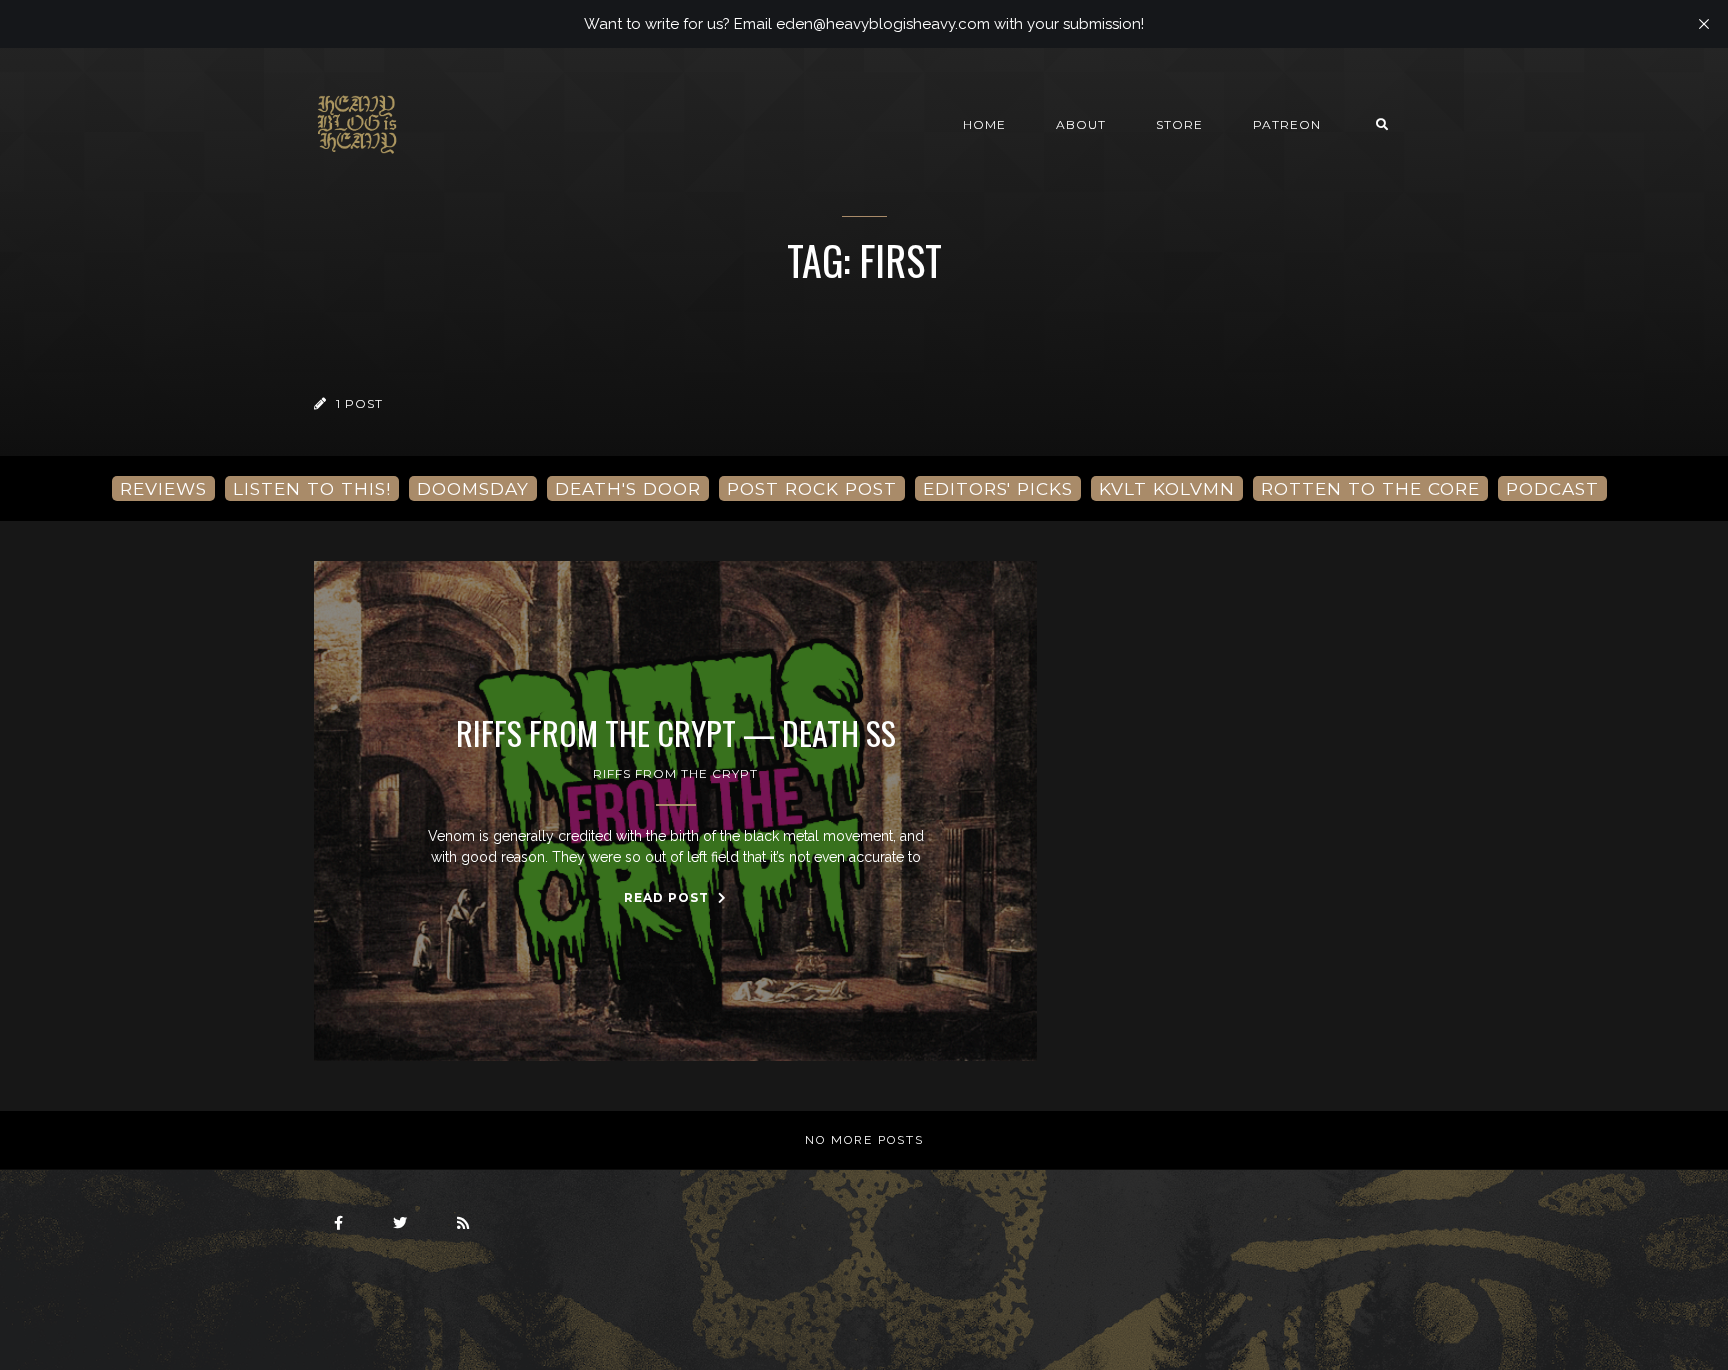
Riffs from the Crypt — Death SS (676, 733)
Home (984, 124)
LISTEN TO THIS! (312, 488)
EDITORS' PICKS (998, 488)
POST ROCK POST (812, 488)
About (1081, 124)
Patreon (1287, 124)
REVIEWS (163, 488)
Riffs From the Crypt (675, 773)
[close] (1704, 24)
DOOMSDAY (473, 488)
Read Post (668, 897)
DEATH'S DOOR (628, 488)
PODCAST (1552, 488)
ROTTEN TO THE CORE (1370, 488)
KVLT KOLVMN (1167, 488)
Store (1179, 124)
